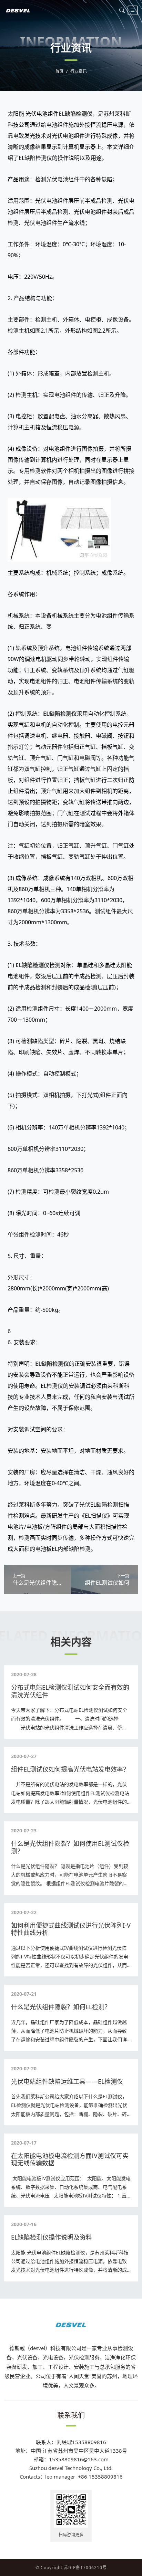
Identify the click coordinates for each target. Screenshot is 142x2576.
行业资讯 (79, 71)
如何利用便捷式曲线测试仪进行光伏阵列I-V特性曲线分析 (71, 1929)
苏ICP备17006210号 (85, 2568)
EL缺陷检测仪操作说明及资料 (52, 2237)
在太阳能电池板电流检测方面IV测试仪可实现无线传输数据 (70, 2159)
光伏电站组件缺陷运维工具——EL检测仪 (67, 2081)
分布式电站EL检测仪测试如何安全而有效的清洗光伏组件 (70, 1691)
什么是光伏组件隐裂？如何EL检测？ (61, 2007)
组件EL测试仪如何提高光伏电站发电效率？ (70, 1769)
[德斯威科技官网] (18, 10)
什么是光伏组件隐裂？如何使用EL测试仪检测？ (70, 1847)
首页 (59, 71)
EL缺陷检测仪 (75, 114)
